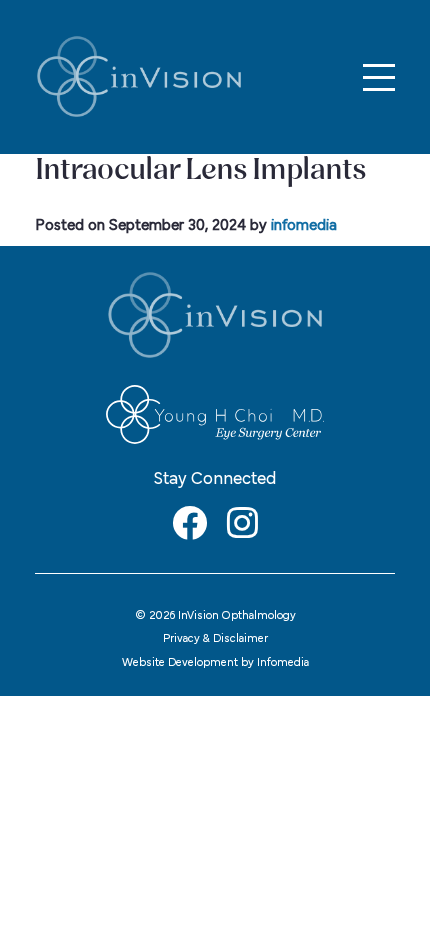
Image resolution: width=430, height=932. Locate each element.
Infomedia (283, 663)
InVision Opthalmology (139, 77)
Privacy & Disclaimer (215, 639)
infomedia (304, 226)
